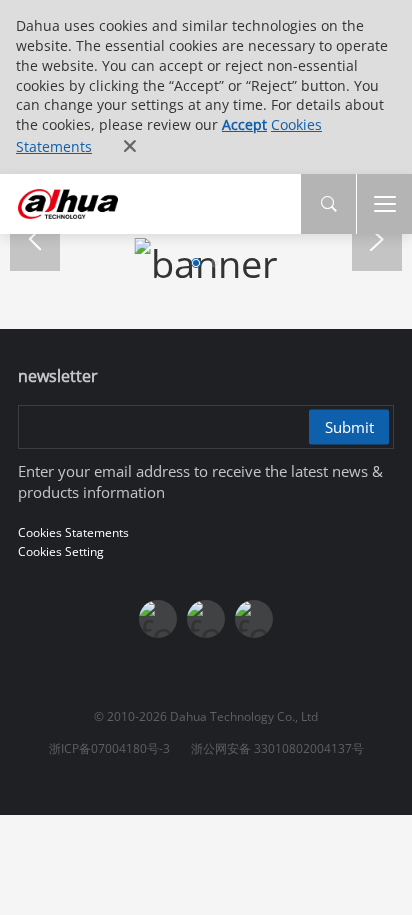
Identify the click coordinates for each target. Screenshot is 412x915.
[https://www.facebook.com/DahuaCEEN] (158, 619)
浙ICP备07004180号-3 (109, 748)
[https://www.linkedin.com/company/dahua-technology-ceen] (254, 619)
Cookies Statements (73, 532)
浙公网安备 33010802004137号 (277, 748)
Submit (349, 427)
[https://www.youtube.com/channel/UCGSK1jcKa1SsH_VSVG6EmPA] (206, 619)
